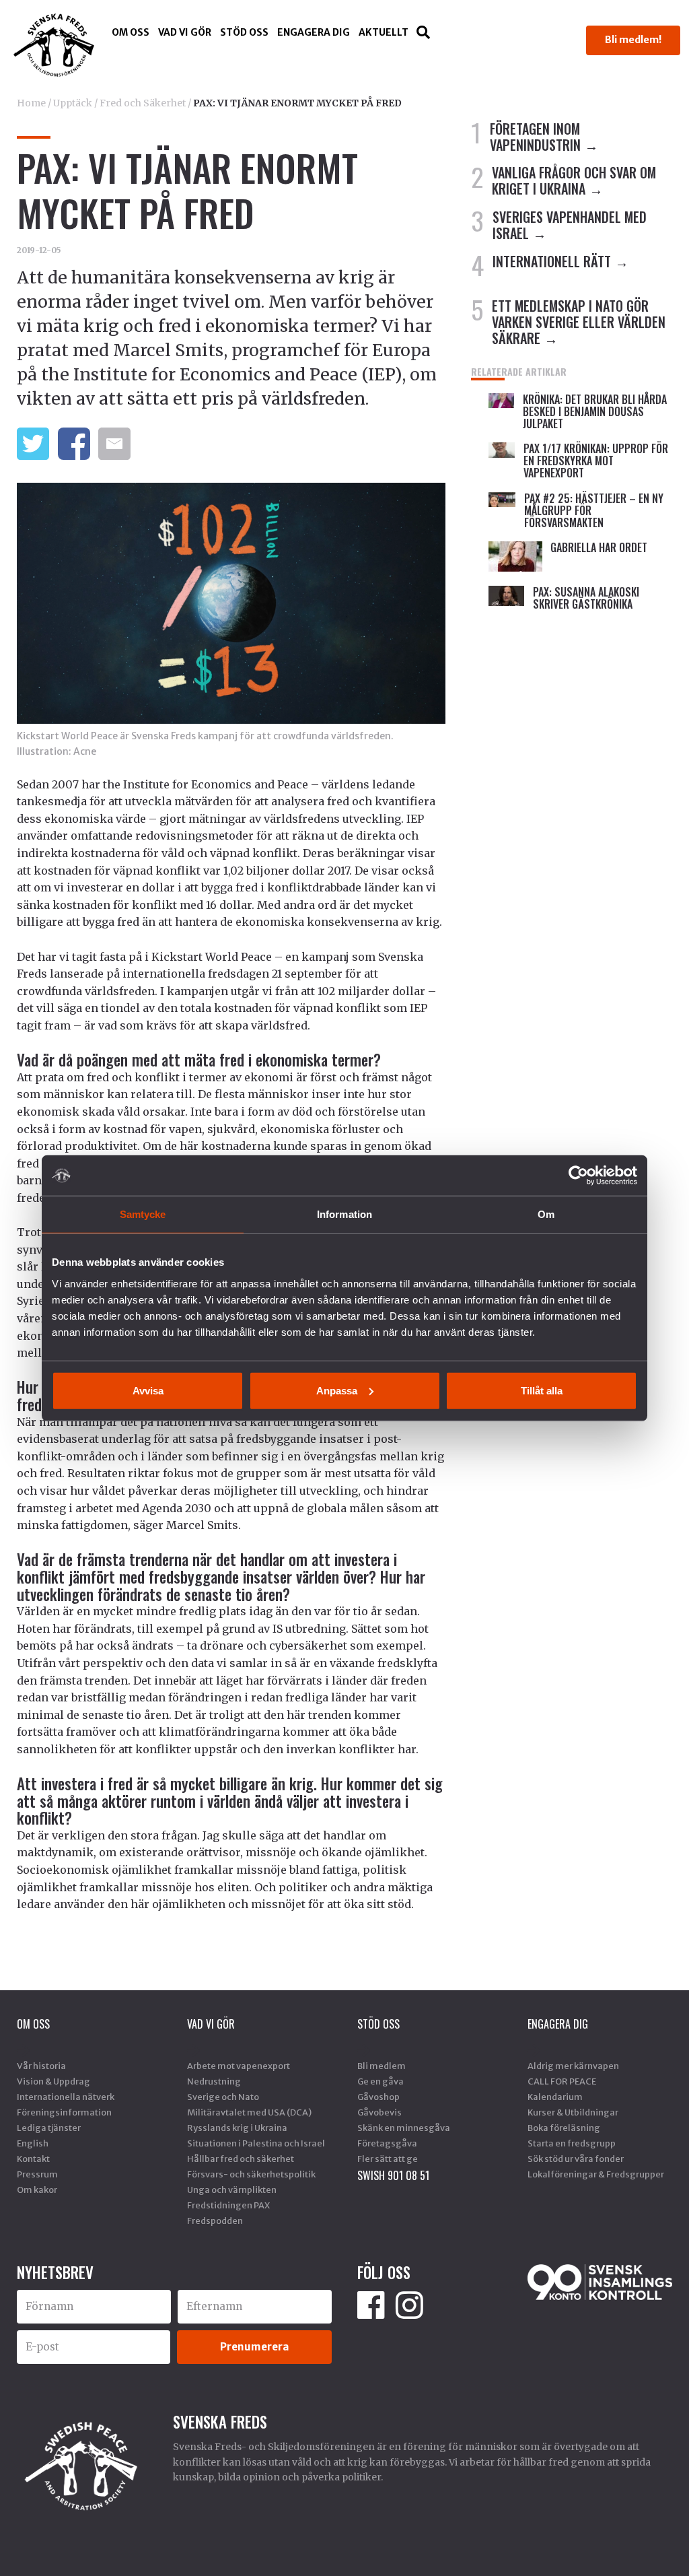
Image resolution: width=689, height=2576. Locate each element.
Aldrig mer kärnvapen (573, 2066)
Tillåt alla (542, 1390)
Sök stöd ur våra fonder (576, 2159)
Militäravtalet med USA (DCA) (249, 2112)
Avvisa (148, 1390)
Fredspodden (215, 2221)
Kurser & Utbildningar (573, 2112)
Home (31, 103)
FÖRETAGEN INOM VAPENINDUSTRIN (535, 137)
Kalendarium (555, 2097)
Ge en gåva (380, 2081)
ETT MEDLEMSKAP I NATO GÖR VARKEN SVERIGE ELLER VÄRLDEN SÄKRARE (579, 322)
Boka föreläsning (564, 2128)
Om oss (131, 32)
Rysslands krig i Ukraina (237, 2128)
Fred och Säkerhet (143, 103)
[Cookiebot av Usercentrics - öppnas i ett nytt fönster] (578, 1176)
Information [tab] (344, 1214)
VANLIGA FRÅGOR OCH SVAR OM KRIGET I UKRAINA (574, 180)
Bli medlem (382, 2066)
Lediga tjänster (49, 2128)
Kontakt (33, 2159)
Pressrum (37, 2174)
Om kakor (37, 2190)
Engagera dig (314, 32)
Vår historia (41, 2066)
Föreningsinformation (64, 2112)
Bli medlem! (633, 40)
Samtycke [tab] (143, 1214)
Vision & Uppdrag (53, 2081)
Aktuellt (384, 32)
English (33, 2143)
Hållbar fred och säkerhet (241, 2159)
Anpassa (337, 1390)
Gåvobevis (379, 2112)
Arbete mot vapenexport (239, 2066)
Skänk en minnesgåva (404, 2128)
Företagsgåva (387, 2143)
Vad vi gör (185, 32)
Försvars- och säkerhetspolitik (251, 2174)
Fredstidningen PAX (228, 2205)
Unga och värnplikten (232, 2190)
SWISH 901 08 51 (393, 2175)
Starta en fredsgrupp (572, 2143)
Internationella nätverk (66, 2097)
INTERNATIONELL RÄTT (552, 261)
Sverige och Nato (223, 2097)
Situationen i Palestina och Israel (256, 2143)
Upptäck (73, 103)
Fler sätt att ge (388, 2159)
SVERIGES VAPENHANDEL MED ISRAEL (570, 225)
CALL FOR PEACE (562, 2081)
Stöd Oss (244, 32)
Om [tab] (546, 1214)
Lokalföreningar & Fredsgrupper (596, 2174)
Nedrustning (214, 2081)
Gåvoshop (378, 2097)
